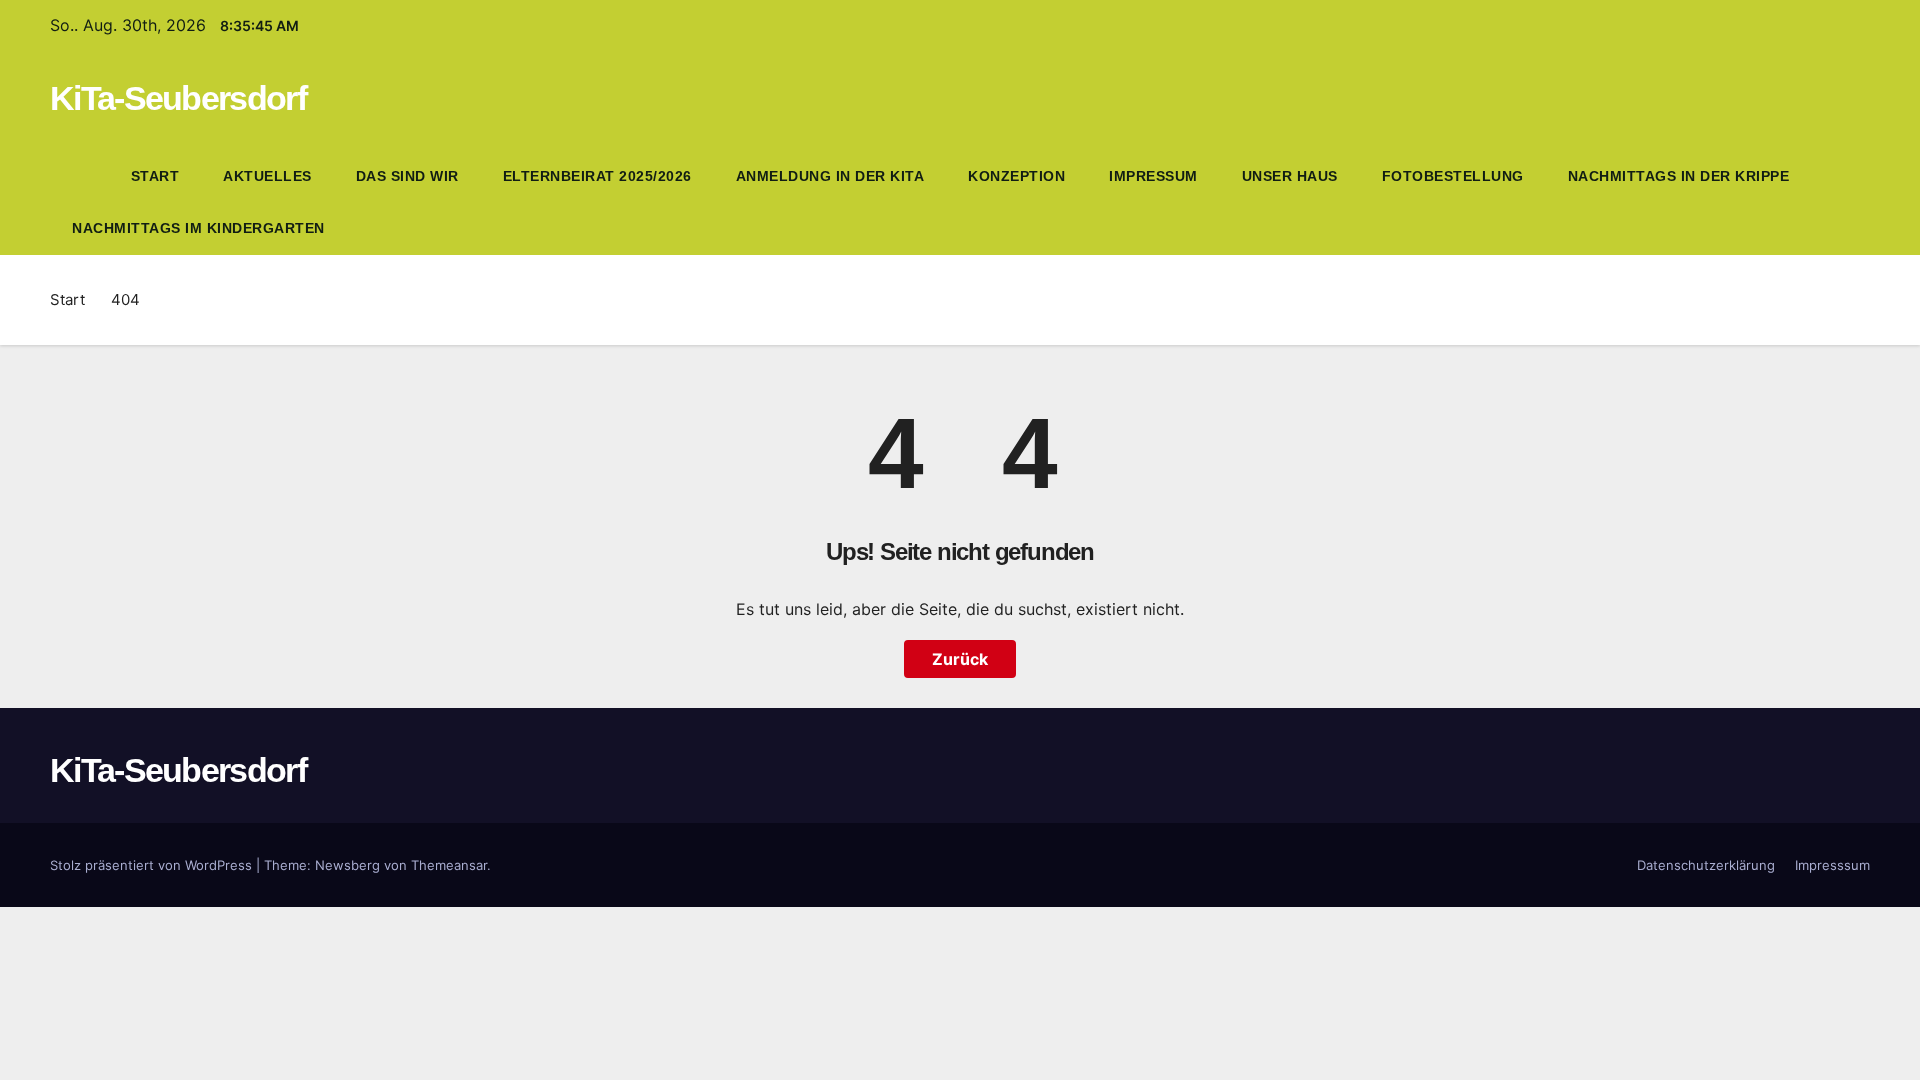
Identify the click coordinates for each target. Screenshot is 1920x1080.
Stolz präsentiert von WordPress (153, 865)
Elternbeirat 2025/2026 (597, 176)
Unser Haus (1290, 176)
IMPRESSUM (1153, 176)
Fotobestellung (1453, 176)
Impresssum (1832, 865)
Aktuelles (267, 176)
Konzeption (1016, 176)
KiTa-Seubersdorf (178, 98)
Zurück (960, 659)
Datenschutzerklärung (1706, 865)
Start (155, 176)
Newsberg (347, 865)
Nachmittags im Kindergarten (198, 228)
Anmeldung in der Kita (830, 176)
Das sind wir (407, 176)
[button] (1856, 202)
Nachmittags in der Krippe (1679, 176)
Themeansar (449, 865)
